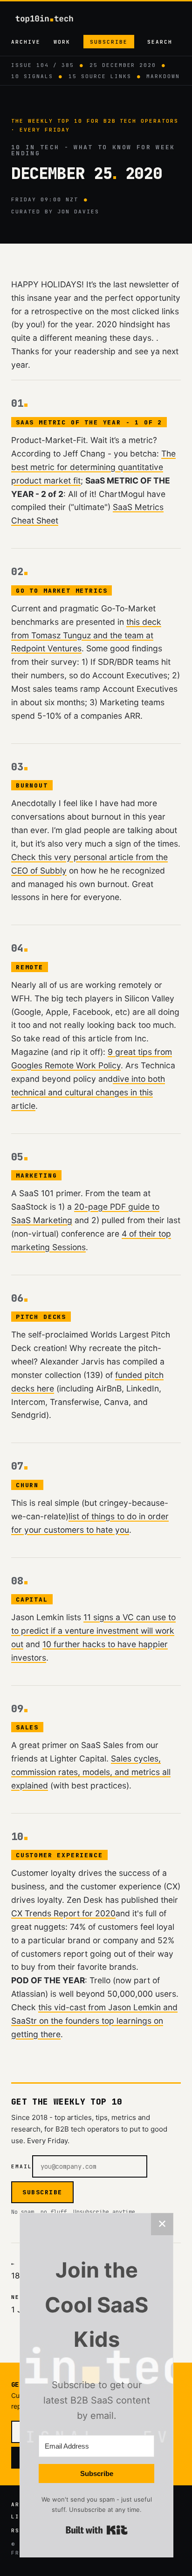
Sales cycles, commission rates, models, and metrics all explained (91, 1772)
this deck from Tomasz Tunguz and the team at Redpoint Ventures (86, 635)
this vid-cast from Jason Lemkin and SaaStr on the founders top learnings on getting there (94, 2021)
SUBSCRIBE (42, 2192)
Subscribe (109, 42)
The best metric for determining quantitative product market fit (93, 467)
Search (160, 42)
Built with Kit (97, 2530)
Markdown (163, 76)
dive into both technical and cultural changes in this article (88, 1092)
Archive (26, 42)
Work (62, 42)
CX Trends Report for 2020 (63, 1913)
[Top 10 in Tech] (53, 19)
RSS (17, 2530)
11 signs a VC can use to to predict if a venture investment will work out (93, 1631)
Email (22, 2166)
